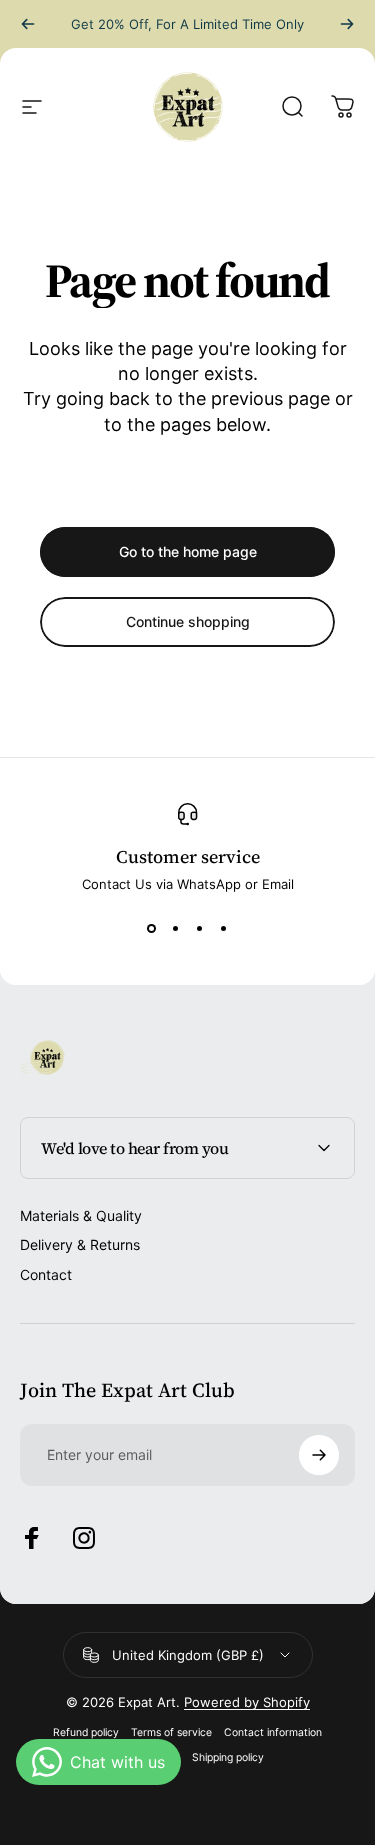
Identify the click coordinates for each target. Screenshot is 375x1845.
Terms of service (171, 1732)
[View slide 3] (200, 928)
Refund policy (86, 1732)
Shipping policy (228, 1757)
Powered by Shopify (247, 1702)
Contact (46, 1274)
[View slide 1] (152, 928)
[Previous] (28, 24)
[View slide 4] (224, 928)
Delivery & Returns (80, 1244)
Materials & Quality (81, 1215)
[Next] (347, 24)
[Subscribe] (319, 1455)
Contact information (273, 1732)
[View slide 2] (176, 928)
